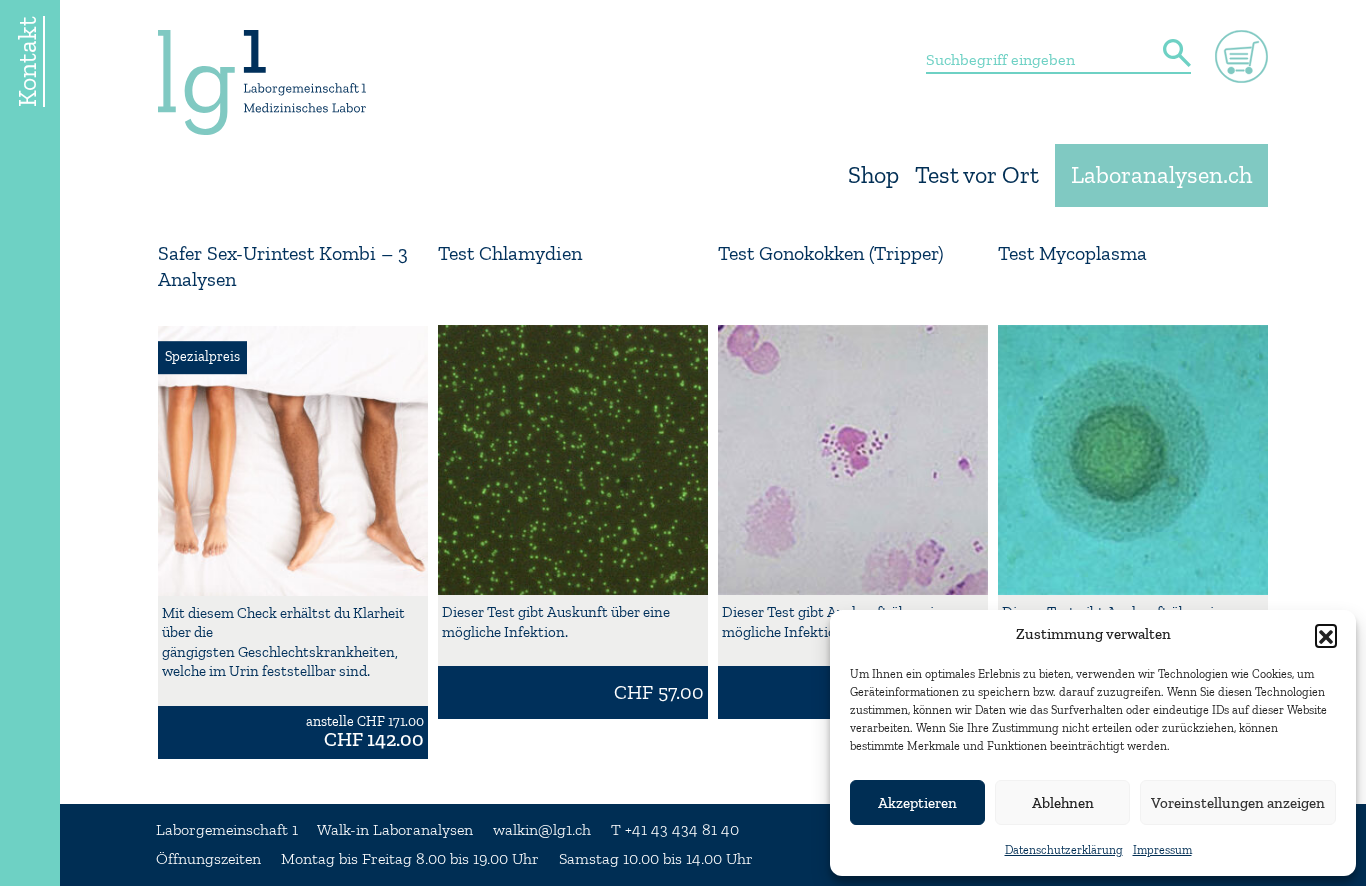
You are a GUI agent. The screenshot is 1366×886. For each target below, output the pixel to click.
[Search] (1177, 56)
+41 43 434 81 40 (682, 830)
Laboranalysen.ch (1161, 175)
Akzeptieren (917, 803)
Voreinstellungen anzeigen (1238, 803)
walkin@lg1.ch (542, 830)
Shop (873, 175)
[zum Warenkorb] (1241, 56)
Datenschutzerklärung (1064, 850)
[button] (1326, 635)
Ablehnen (1063, 803)
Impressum (1162, 850)
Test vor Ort (977, 175)
